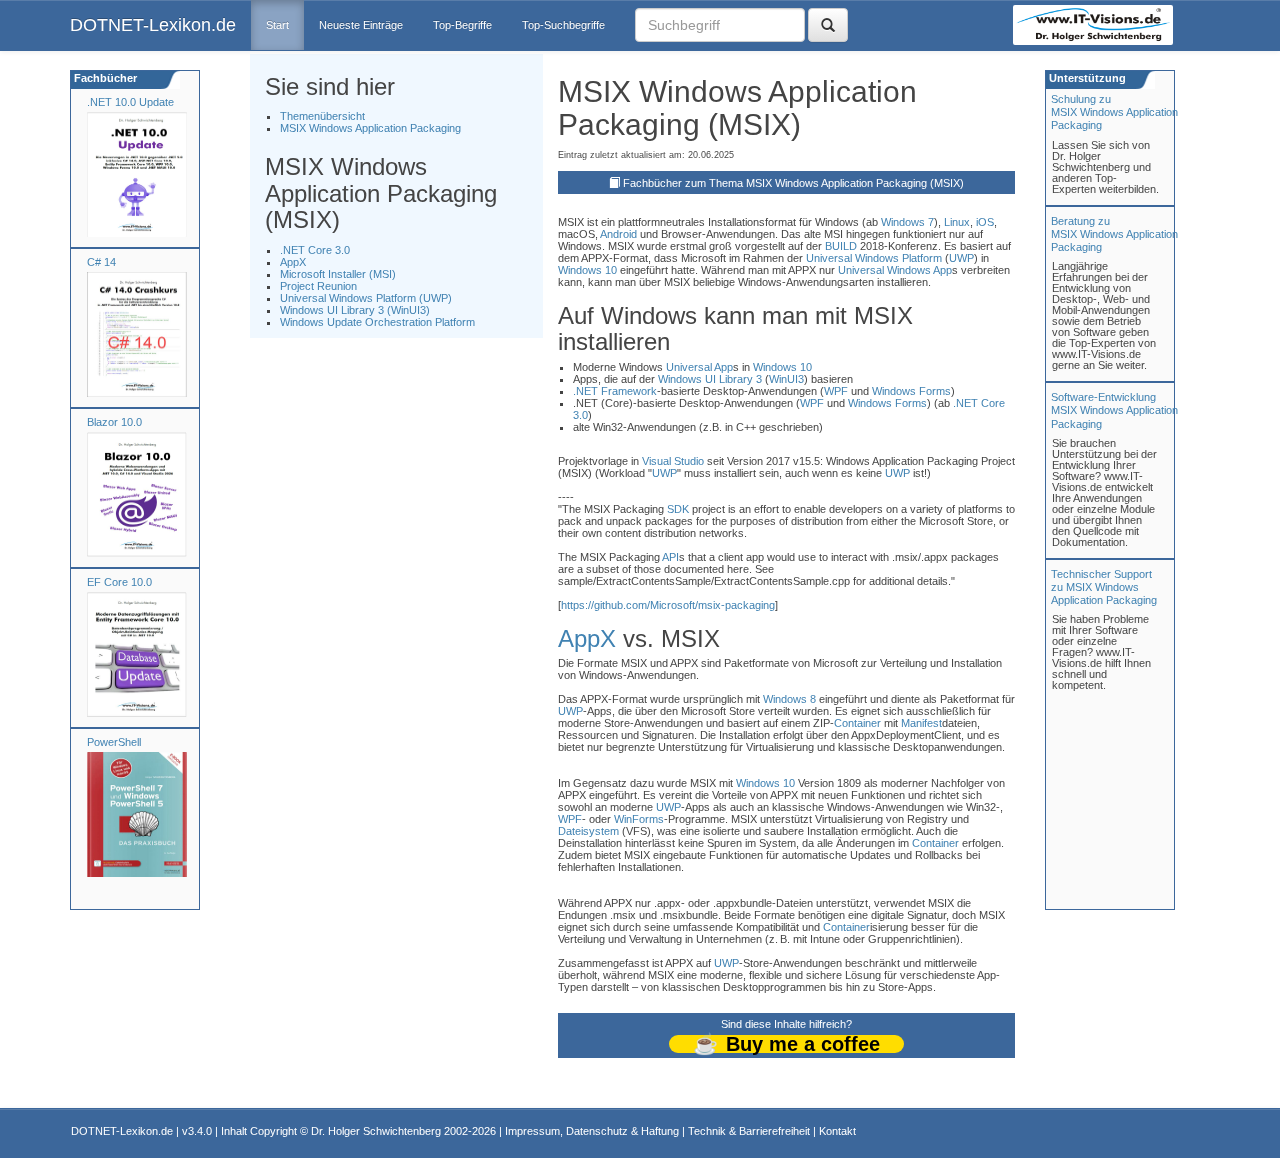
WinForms (639, 819)
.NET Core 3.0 (315, 250)
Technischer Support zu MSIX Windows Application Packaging (1104, 587)
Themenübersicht (322, 116)
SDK (678, 509)
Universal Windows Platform (874, 258)
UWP (961, 258)
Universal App (699, 367)
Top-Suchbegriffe (563, 25)
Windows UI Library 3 (710, 379)
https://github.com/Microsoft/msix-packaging (668, 605)
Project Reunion (318, 286)
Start (277, 25)
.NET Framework (615, 391)
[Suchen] (828, 25)
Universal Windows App (895, 270)
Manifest (921, 723)
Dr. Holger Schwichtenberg (376, 1131)
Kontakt (837, 1131)
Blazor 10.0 (114, 422)
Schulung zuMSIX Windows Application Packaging (1114, 112)
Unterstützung (1086, 78)
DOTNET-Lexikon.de (153, 25)
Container (857, 723)
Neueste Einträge (361, 25)
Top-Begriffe (462, 25)
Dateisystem (588, 831)
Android (618, 234)
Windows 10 (587, 270)
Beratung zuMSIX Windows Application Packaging (1114, 234)
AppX (293, 262)
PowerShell (114, 742)
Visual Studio (673, 461)
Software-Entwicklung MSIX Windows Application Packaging (1114, 410)
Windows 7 (907, 222)
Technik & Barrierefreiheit (749, 1131)
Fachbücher (104, 78)
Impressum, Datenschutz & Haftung (592, 1131)
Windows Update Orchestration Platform (377, 322)
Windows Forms (911, 391)
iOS (985, 222)
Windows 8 (789, 699)
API (670, 557)
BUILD (841, 246)
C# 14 (101, 262)
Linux (957, 222)
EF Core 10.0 (119, 582)
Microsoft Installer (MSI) (338, 274)
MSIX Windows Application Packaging (370, 128)
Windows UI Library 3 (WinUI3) (355, 310)
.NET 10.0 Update (130, 102)
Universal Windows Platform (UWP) (366, 298)
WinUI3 (786, 379)
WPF (836, 391)
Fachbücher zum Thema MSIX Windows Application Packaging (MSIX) (793, 183)
